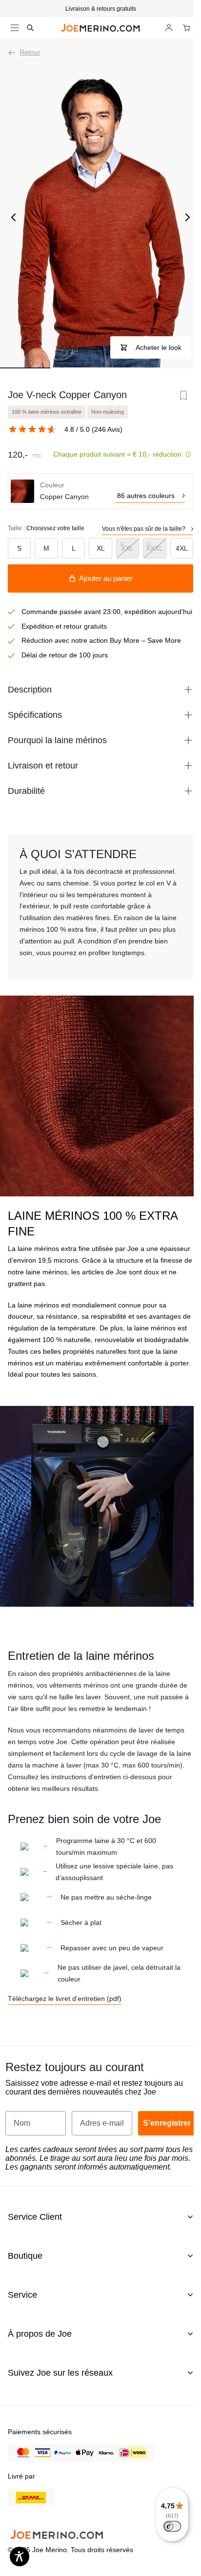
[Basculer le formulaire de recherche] (30, 28)
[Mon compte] (169, 28)
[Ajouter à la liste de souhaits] (183, 396)
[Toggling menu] (15, 28)
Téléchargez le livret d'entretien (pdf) (65, 1999)
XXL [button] (127, 548)
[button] (100, 9)
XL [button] (101, 548)
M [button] (46, 548)
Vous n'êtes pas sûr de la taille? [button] (144, 529)
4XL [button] (182, 548)
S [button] (19, 548)
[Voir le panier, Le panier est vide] (186, 28)
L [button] (74, 548)
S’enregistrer (167, 2123)
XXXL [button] (154, 548)
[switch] (172, 2526)
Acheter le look (159, 347)
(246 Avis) (107, 429)
